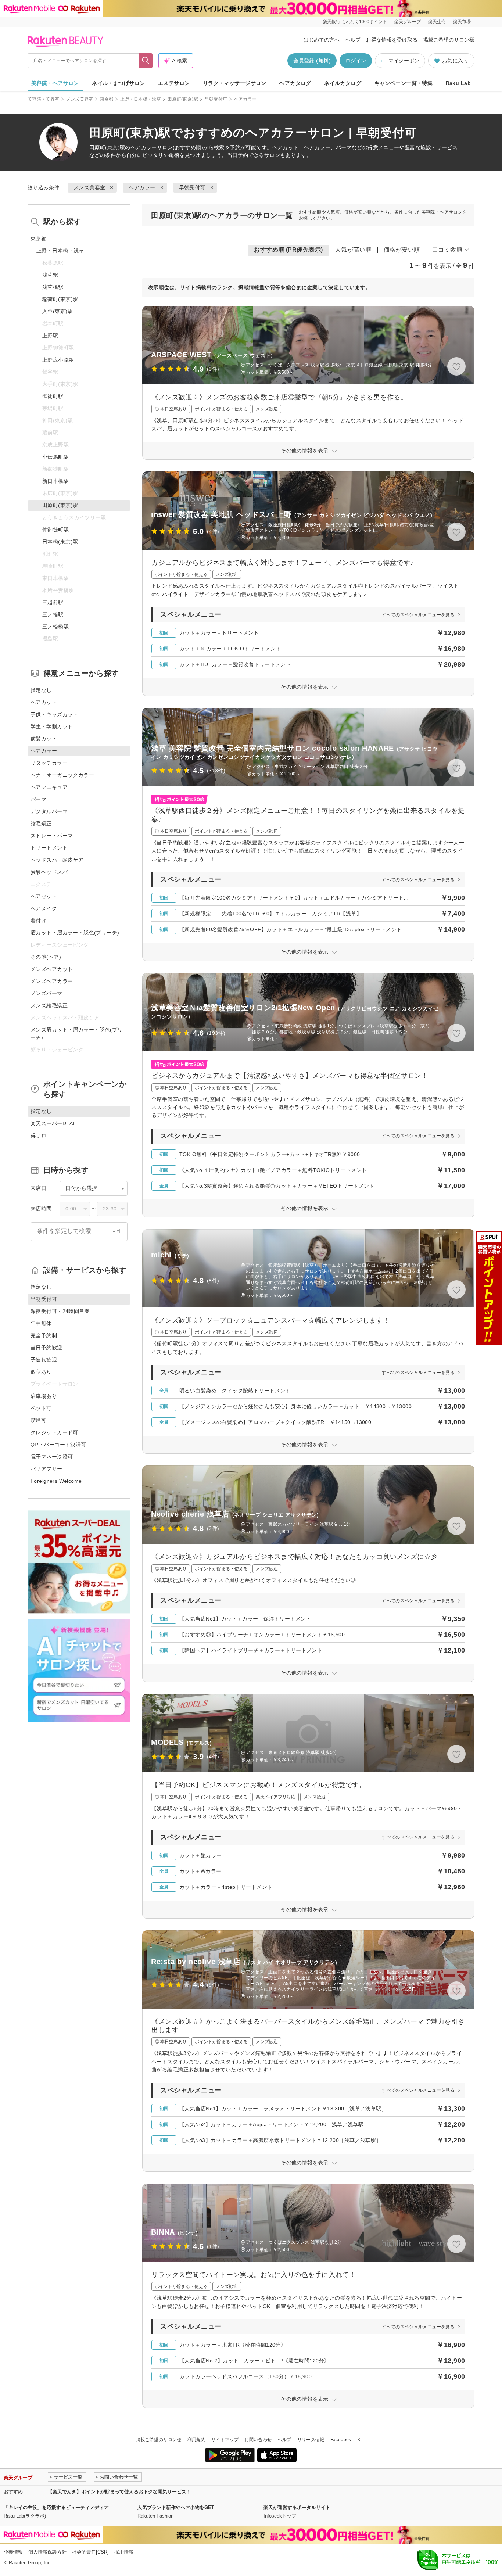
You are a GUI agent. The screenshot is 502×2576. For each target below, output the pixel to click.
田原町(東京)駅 (183, 99)
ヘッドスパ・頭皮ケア (57, 860)
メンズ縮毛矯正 (49, 1005)
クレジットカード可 (54, 1432)
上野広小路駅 (58, 360)
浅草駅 (50, 275)
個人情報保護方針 (47, 2552)
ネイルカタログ (343, 83)
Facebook (341, 2440)
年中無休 (41, 1323)
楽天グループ (408, 22)
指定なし (41, 690)
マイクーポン (404, 61)
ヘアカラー (144, 147)
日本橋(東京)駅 (60, 542)
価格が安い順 (402, 250)
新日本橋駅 (55, 481)
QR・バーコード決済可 (58, 1445)
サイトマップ (225, 2440)
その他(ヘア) (46, 957)
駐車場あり (44, 1396)
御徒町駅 (53, 396)
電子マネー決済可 (52, 1457)
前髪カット (44, 739)
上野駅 (50, 336)
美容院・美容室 (44, 99)
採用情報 (124, 2552)
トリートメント (49, 848)
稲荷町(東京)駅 (60, 299)
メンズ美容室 (80, 99)
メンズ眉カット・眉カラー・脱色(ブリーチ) (77, 1034)
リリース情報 (311, 2440)
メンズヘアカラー (52, 981)
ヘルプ (353, 40)
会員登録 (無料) (312, 61)
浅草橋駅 (53, 287)
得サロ (38, 1135)
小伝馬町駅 (55, 457)
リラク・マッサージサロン (235, 83)
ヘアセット (44, 896)
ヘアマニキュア (49, 787)
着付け (38, 921)
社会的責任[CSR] (90, 2552)
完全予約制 (44, 1335)
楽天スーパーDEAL (53, 1123)
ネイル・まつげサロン (118, 83)
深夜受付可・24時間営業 (60, 1311)
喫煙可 (38, 1420)
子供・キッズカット (54, 714)
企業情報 (13, 2552)
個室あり (41, 1372)
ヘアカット (44, 702)
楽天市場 (462, 22)
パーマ (38, 799)
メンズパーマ (46, 993)
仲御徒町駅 (55, 530)
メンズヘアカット (52, 969)
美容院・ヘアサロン (55, 83)
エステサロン (174, 83)
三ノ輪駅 (53, 614)
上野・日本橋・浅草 (141, 99)
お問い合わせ (258, 2440)
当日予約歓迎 (46, 1348)
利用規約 (196, 2440)
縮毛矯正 (41, 824)
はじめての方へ (322, 40)
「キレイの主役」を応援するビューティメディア (56, 2507)
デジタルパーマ (49, 811)
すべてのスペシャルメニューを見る (418, 615)
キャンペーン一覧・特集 (404, 83)
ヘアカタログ (295, 83)
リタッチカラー (49, 763)
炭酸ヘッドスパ (49, 872)
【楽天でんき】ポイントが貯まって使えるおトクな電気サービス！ (119, 2492)
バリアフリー (46, 1469)
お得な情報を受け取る (392, 40)
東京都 (107, 99)
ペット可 (41, 1408)
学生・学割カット (52, 726)
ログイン (356, 61)
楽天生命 (437, 22)
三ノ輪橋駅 (55, 627)
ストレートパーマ (52, 836)
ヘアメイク (44, 908)
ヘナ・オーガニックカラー (62, 775)
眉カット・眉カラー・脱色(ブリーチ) (75, 933)
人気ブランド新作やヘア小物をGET (176, 2507)
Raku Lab (458, 83)
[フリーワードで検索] (146, 61)
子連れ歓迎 (44, 1360)
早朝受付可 (216, 99)
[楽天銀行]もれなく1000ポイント (354, 22)
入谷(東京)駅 (58, 311)
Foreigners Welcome (56, 1481)
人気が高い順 (353, 250)
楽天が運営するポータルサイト (297, 2507)
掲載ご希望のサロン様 (449, 40)
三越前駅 (53, 602)
